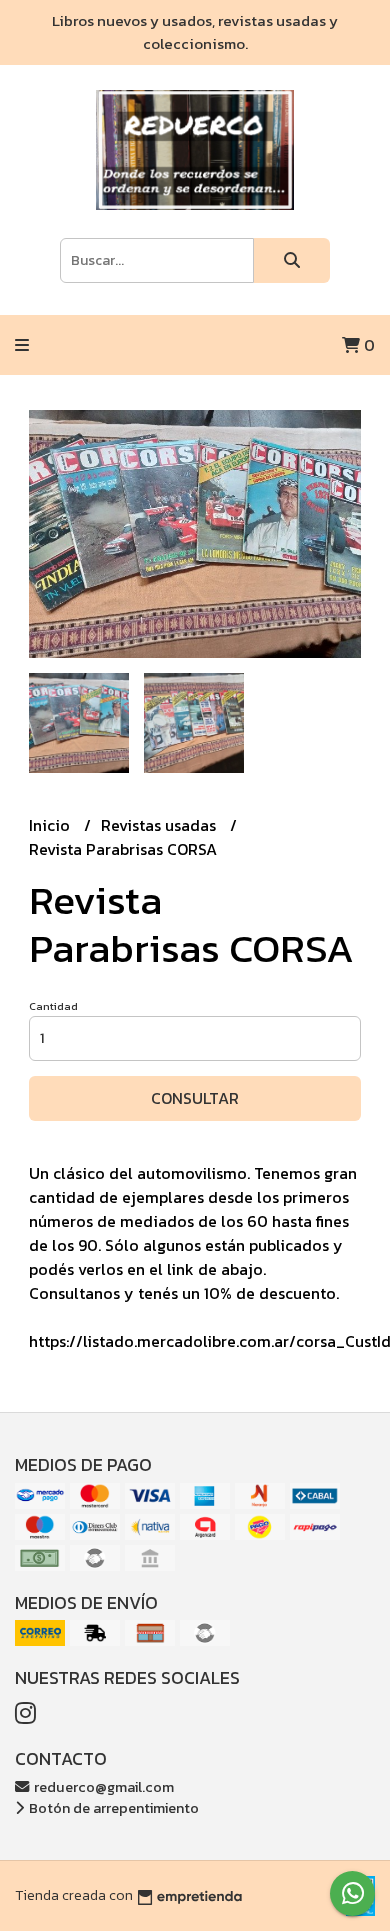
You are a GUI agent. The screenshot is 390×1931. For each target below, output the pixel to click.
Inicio (51, 825)
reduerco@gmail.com (102, 1787)
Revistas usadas (160, 825)
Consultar (195, 1098)
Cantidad (53, 1006)
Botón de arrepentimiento (112, 1808)
